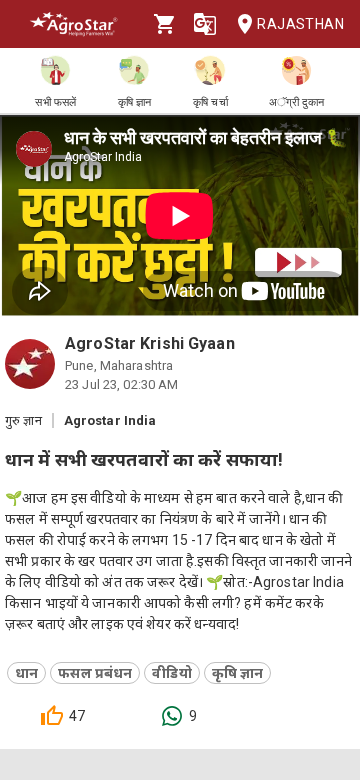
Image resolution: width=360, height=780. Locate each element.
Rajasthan (300, 24)
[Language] (205, 24)
